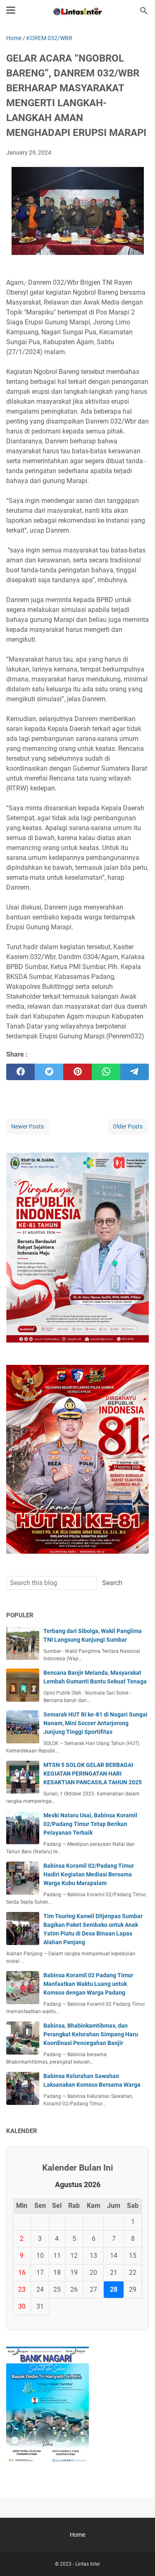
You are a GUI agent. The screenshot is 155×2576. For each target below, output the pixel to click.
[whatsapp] (106, 1072)
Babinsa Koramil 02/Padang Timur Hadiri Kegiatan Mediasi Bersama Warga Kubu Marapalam (89, 1874)
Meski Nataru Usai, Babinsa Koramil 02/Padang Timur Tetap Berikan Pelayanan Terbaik (90, 1824)
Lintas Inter (88, 2564)
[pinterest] (77, 1072)
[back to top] (138, 2557)
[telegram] (135, 1072)
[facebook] (20, 1072)
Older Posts (128, 1126)
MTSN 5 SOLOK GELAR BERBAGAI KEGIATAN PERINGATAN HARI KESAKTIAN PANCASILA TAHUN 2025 (93, 1774)
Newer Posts (27, 1126)
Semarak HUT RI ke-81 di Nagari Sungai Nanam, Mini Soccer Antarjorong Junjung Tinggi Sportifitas (95, 1723)
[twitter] (49, 1072)
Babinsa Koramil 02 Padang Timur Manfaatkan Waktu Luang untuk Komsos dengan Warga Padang (88, 1984)
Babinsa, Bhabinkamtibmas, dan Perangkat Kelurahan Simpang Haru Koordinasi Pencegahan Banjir (91, 2034)
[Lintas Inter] (77, 11)
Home (77, 2535)
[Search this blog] (144, 11)
